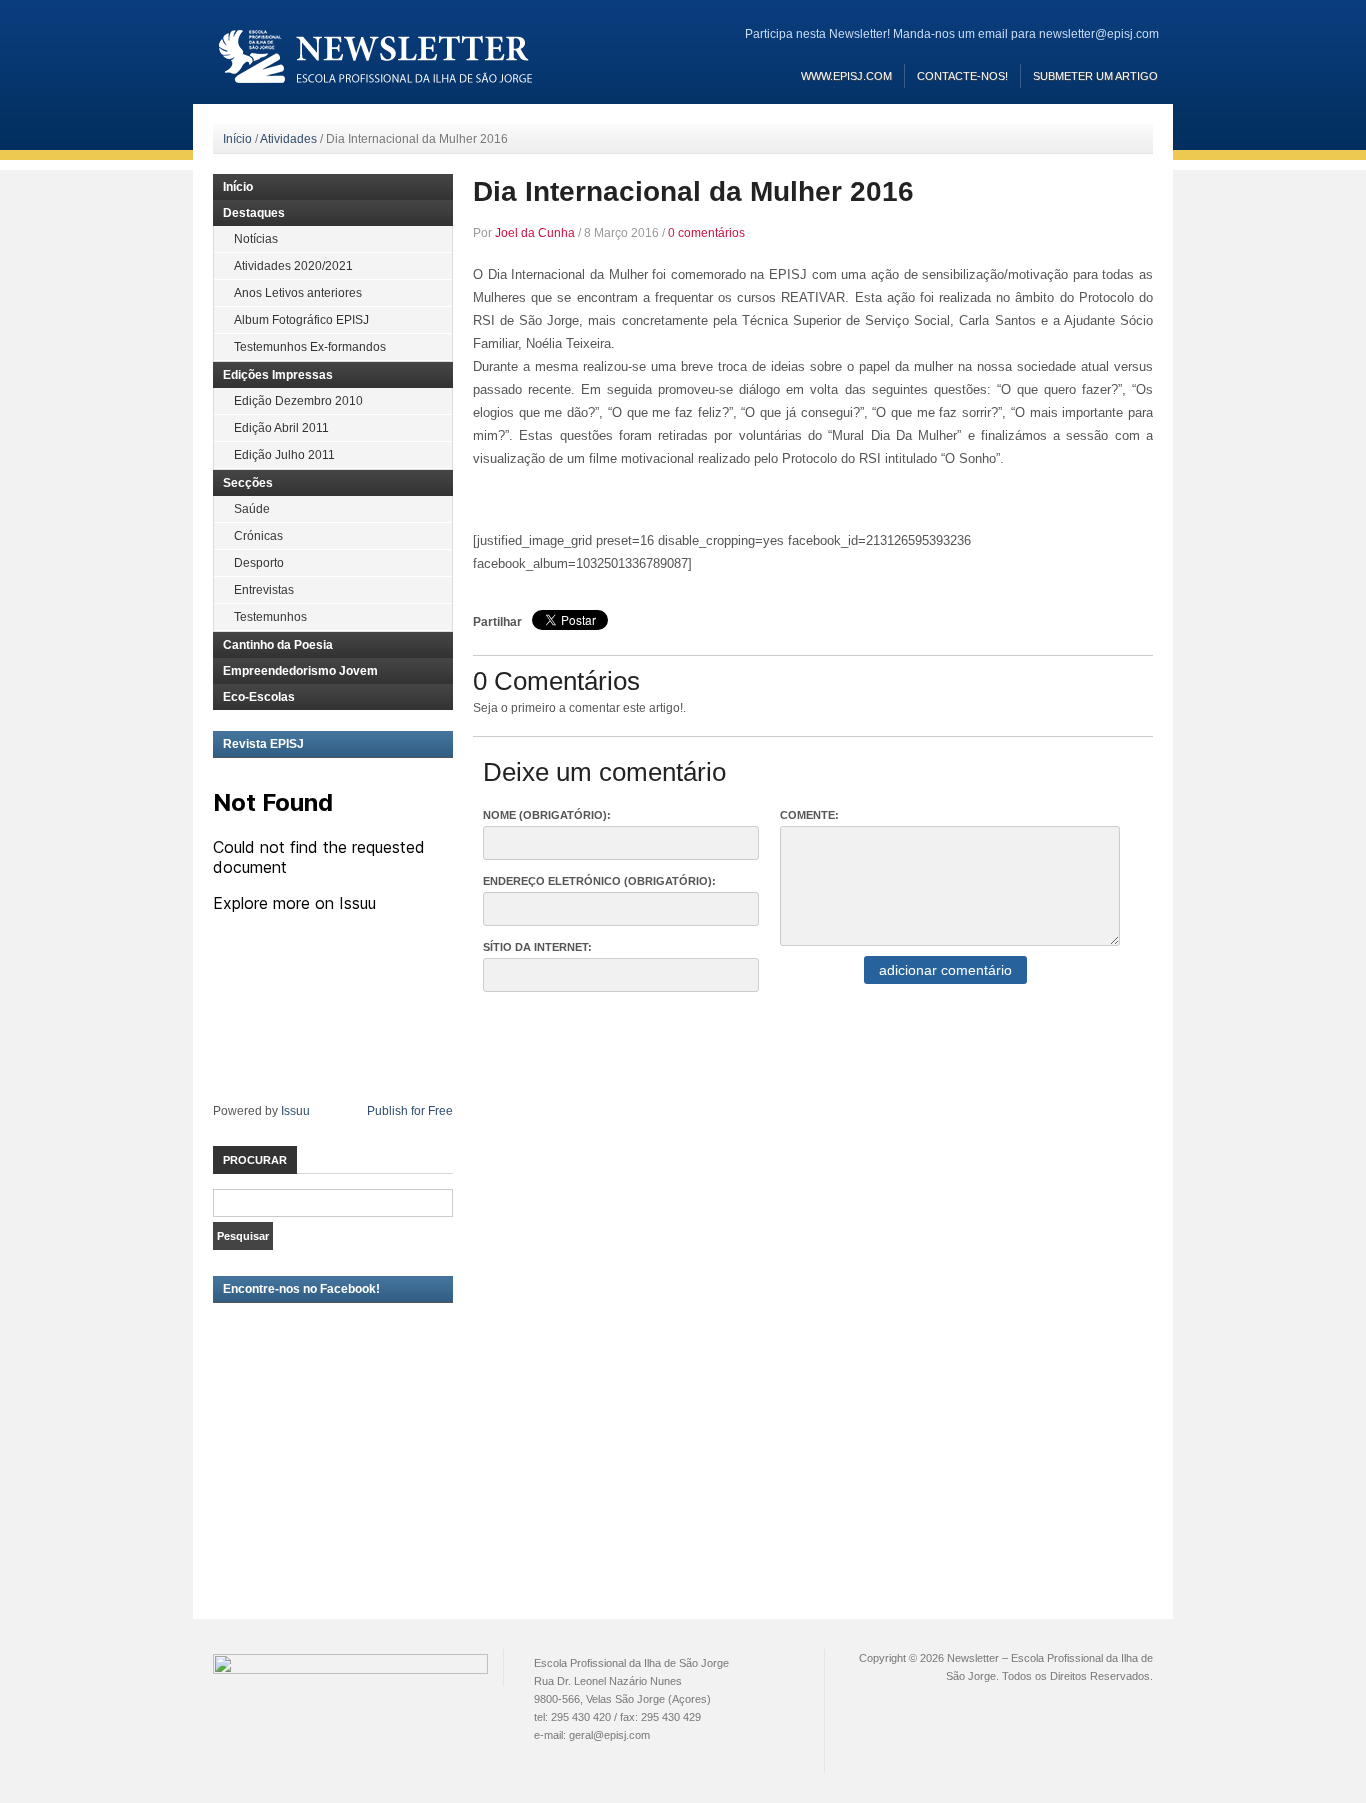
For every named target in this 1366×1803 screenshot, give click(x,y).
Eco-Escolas (259, 697)
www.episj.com (846, 76)
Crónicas (258, 536)
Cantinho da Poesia (278, 645)
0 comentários (706, 233)
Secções (248, 483)
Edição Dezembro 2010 (298, 401)
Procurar (255, 1160)
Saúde (252, 509)
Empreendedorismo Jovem (300, 671)
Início (237, 139)
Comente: (809, 815)
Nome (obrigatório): (547, 815)
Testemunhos (270, 617)
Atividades (288, 139)
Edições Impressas (278, 375)
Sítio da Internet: (537, 947)
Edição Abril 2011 (281, 428)
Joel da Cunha (535, 233)
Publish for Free (410, 1111)
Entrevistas (264, 590)
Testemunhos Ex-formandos (310, 347)
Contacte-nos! (962, 76)
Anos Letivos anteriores (298, 293)
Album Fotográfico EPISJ (301, 320)
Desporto (259, 563)
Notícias (256, 239)
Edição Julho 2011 (284, 455)
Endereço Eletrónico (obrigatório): (599, 881)
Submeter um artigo (1095, 76)
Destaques (254, 213)
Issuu (295, 1111)
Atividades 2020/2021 (293, 266)
